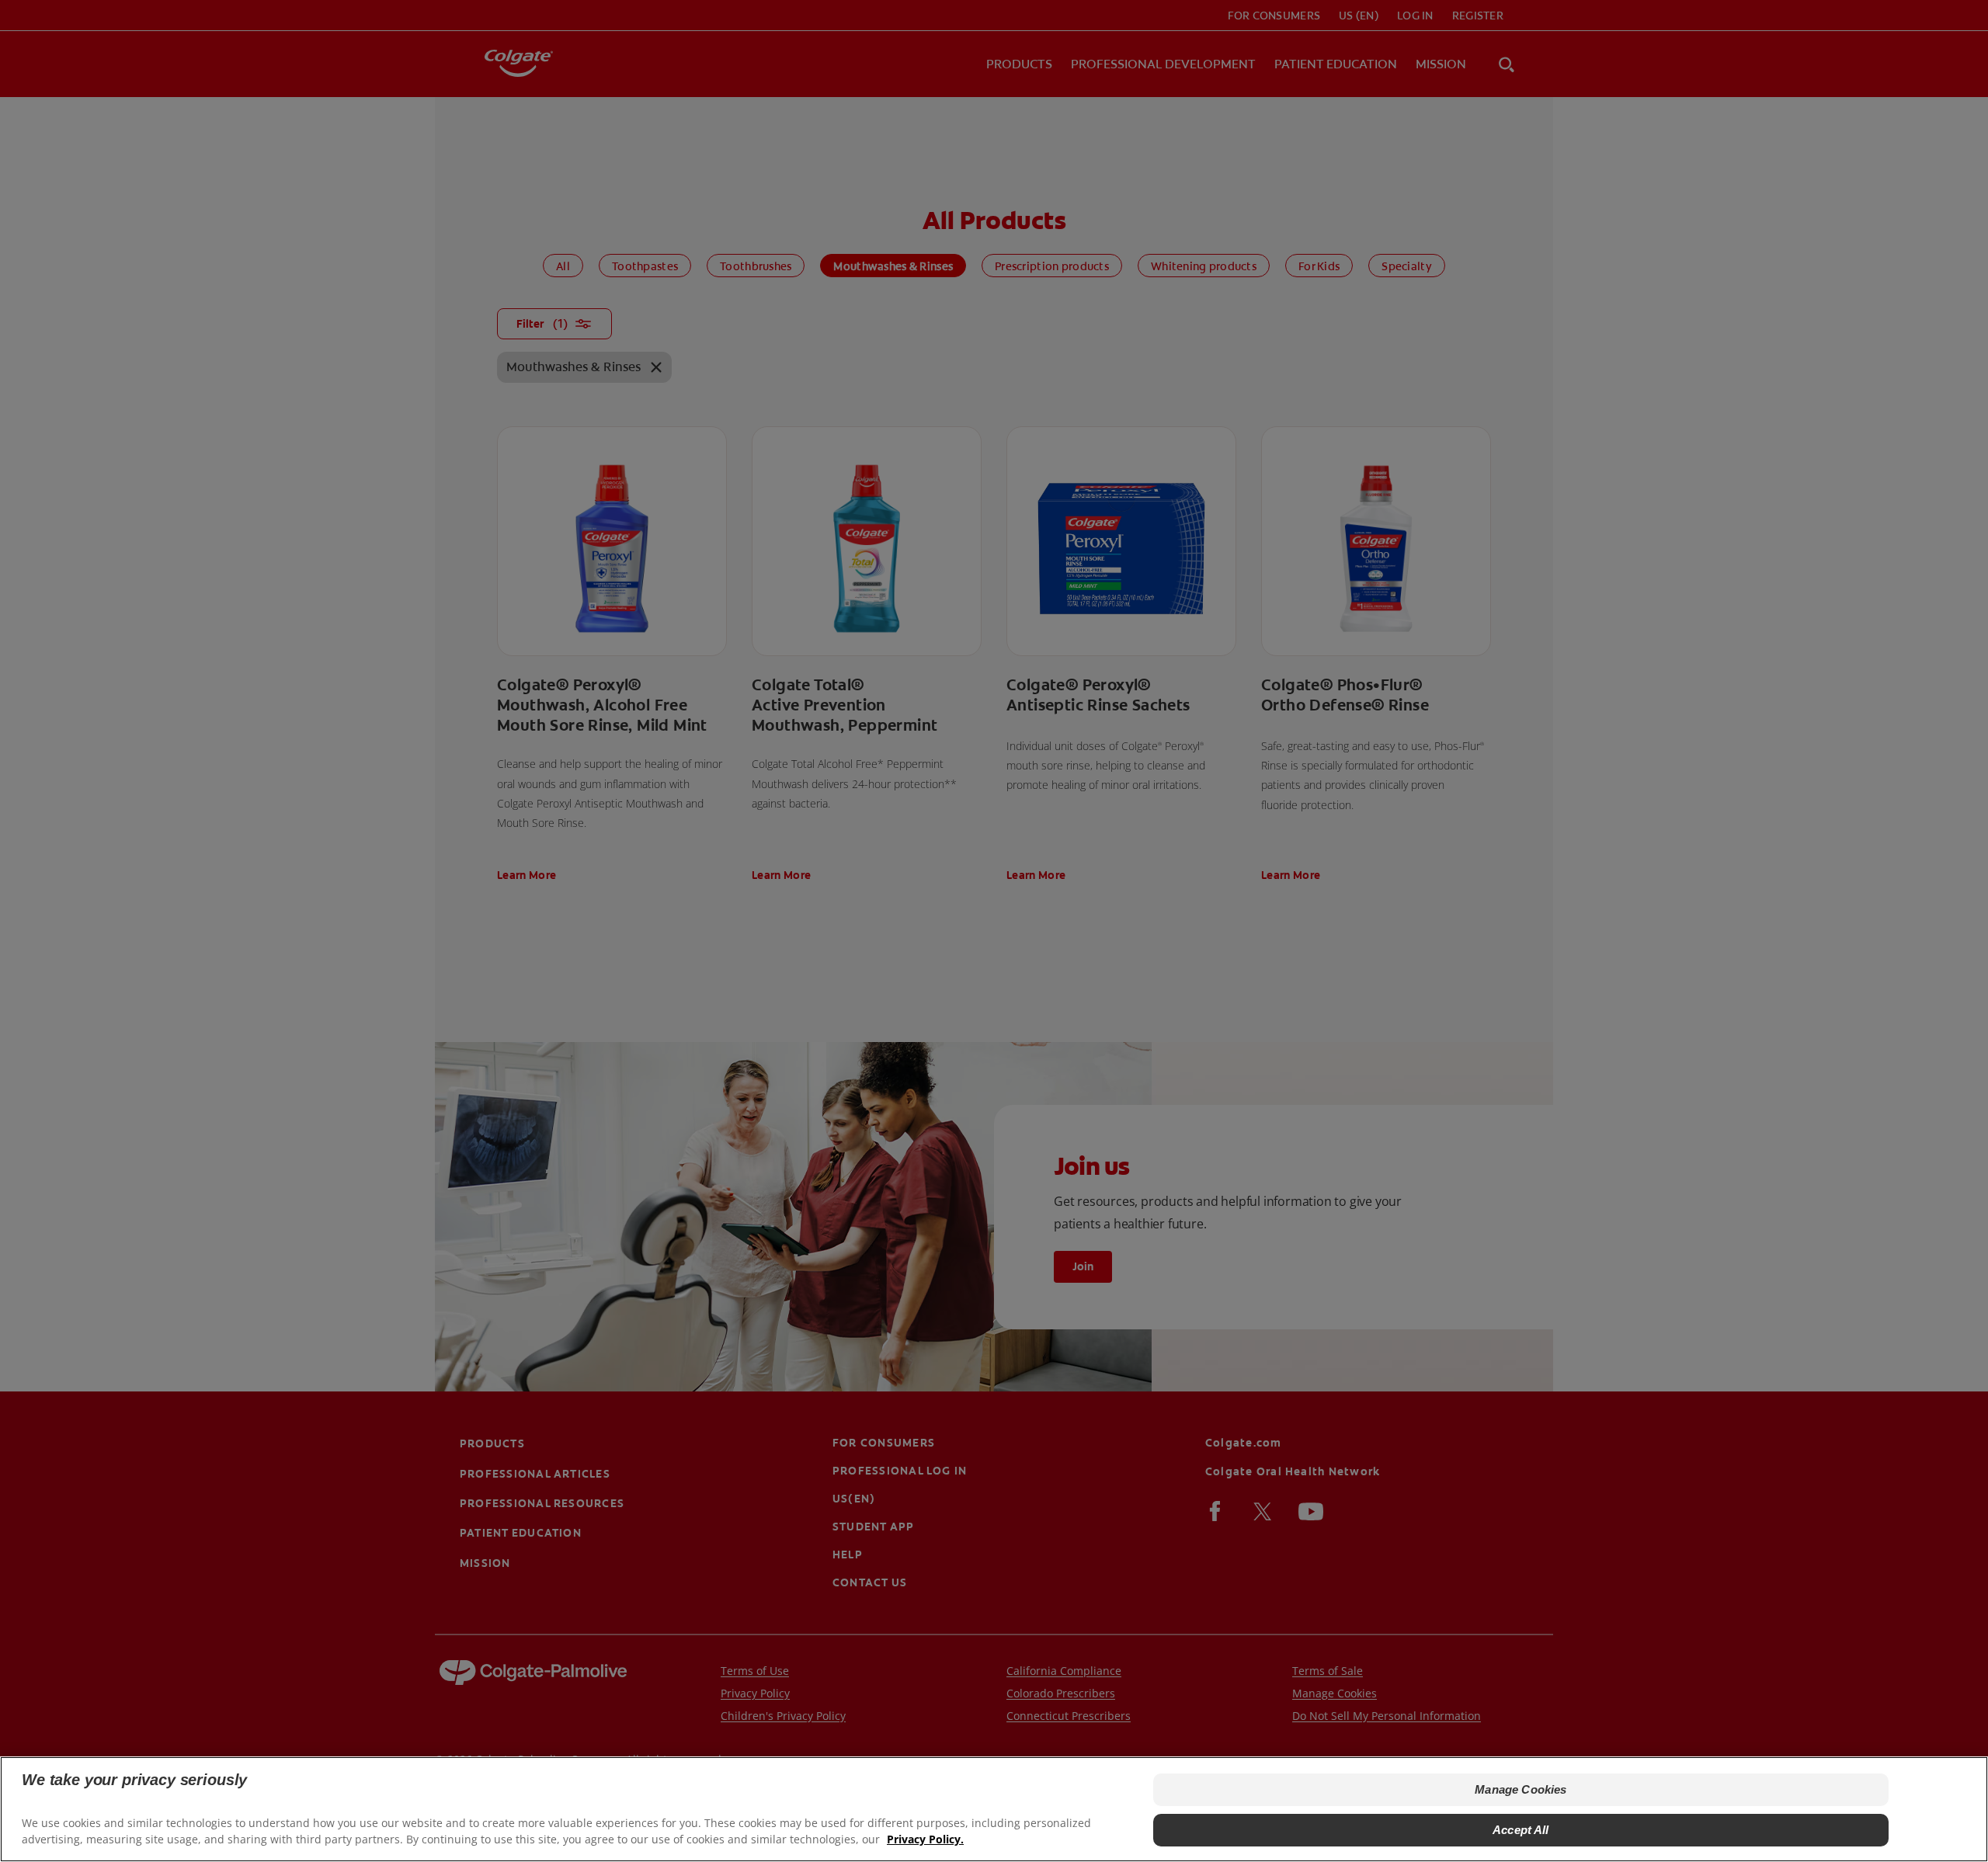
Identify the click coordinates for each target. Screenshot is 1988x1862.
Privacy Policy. (925, 1839)
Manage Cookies (1521, 1789)
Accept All (1521, 1830)
